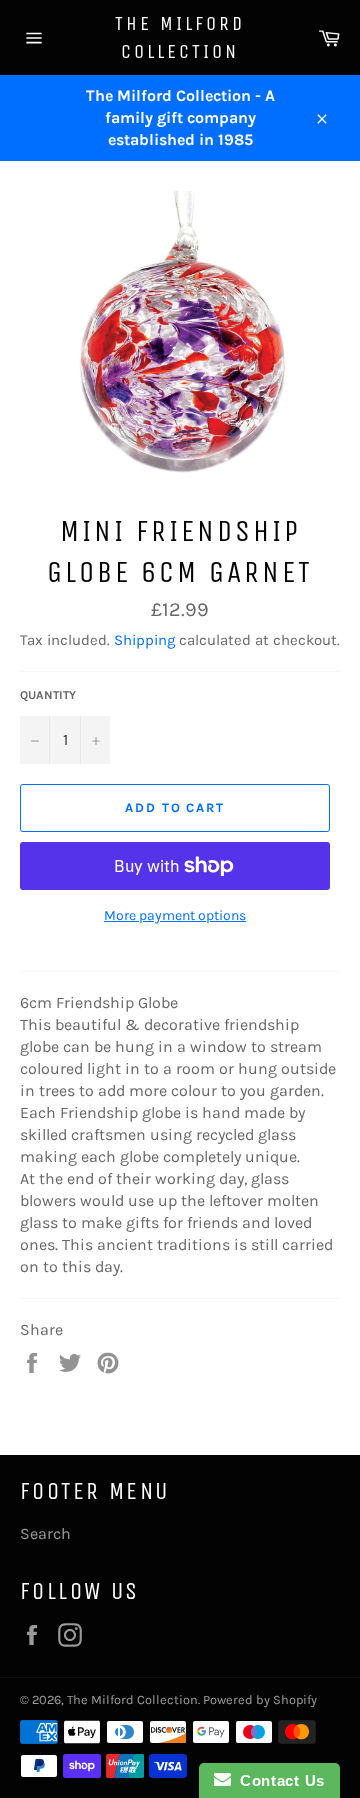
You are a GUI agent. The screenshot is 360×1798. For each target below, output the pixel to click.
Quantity (48, 695)
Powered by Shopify (260, 1699)
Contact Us (278, 1780)
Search (45, 1533)
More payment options (175, 915)
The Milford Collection (180, 37)
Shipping (144, 640)
